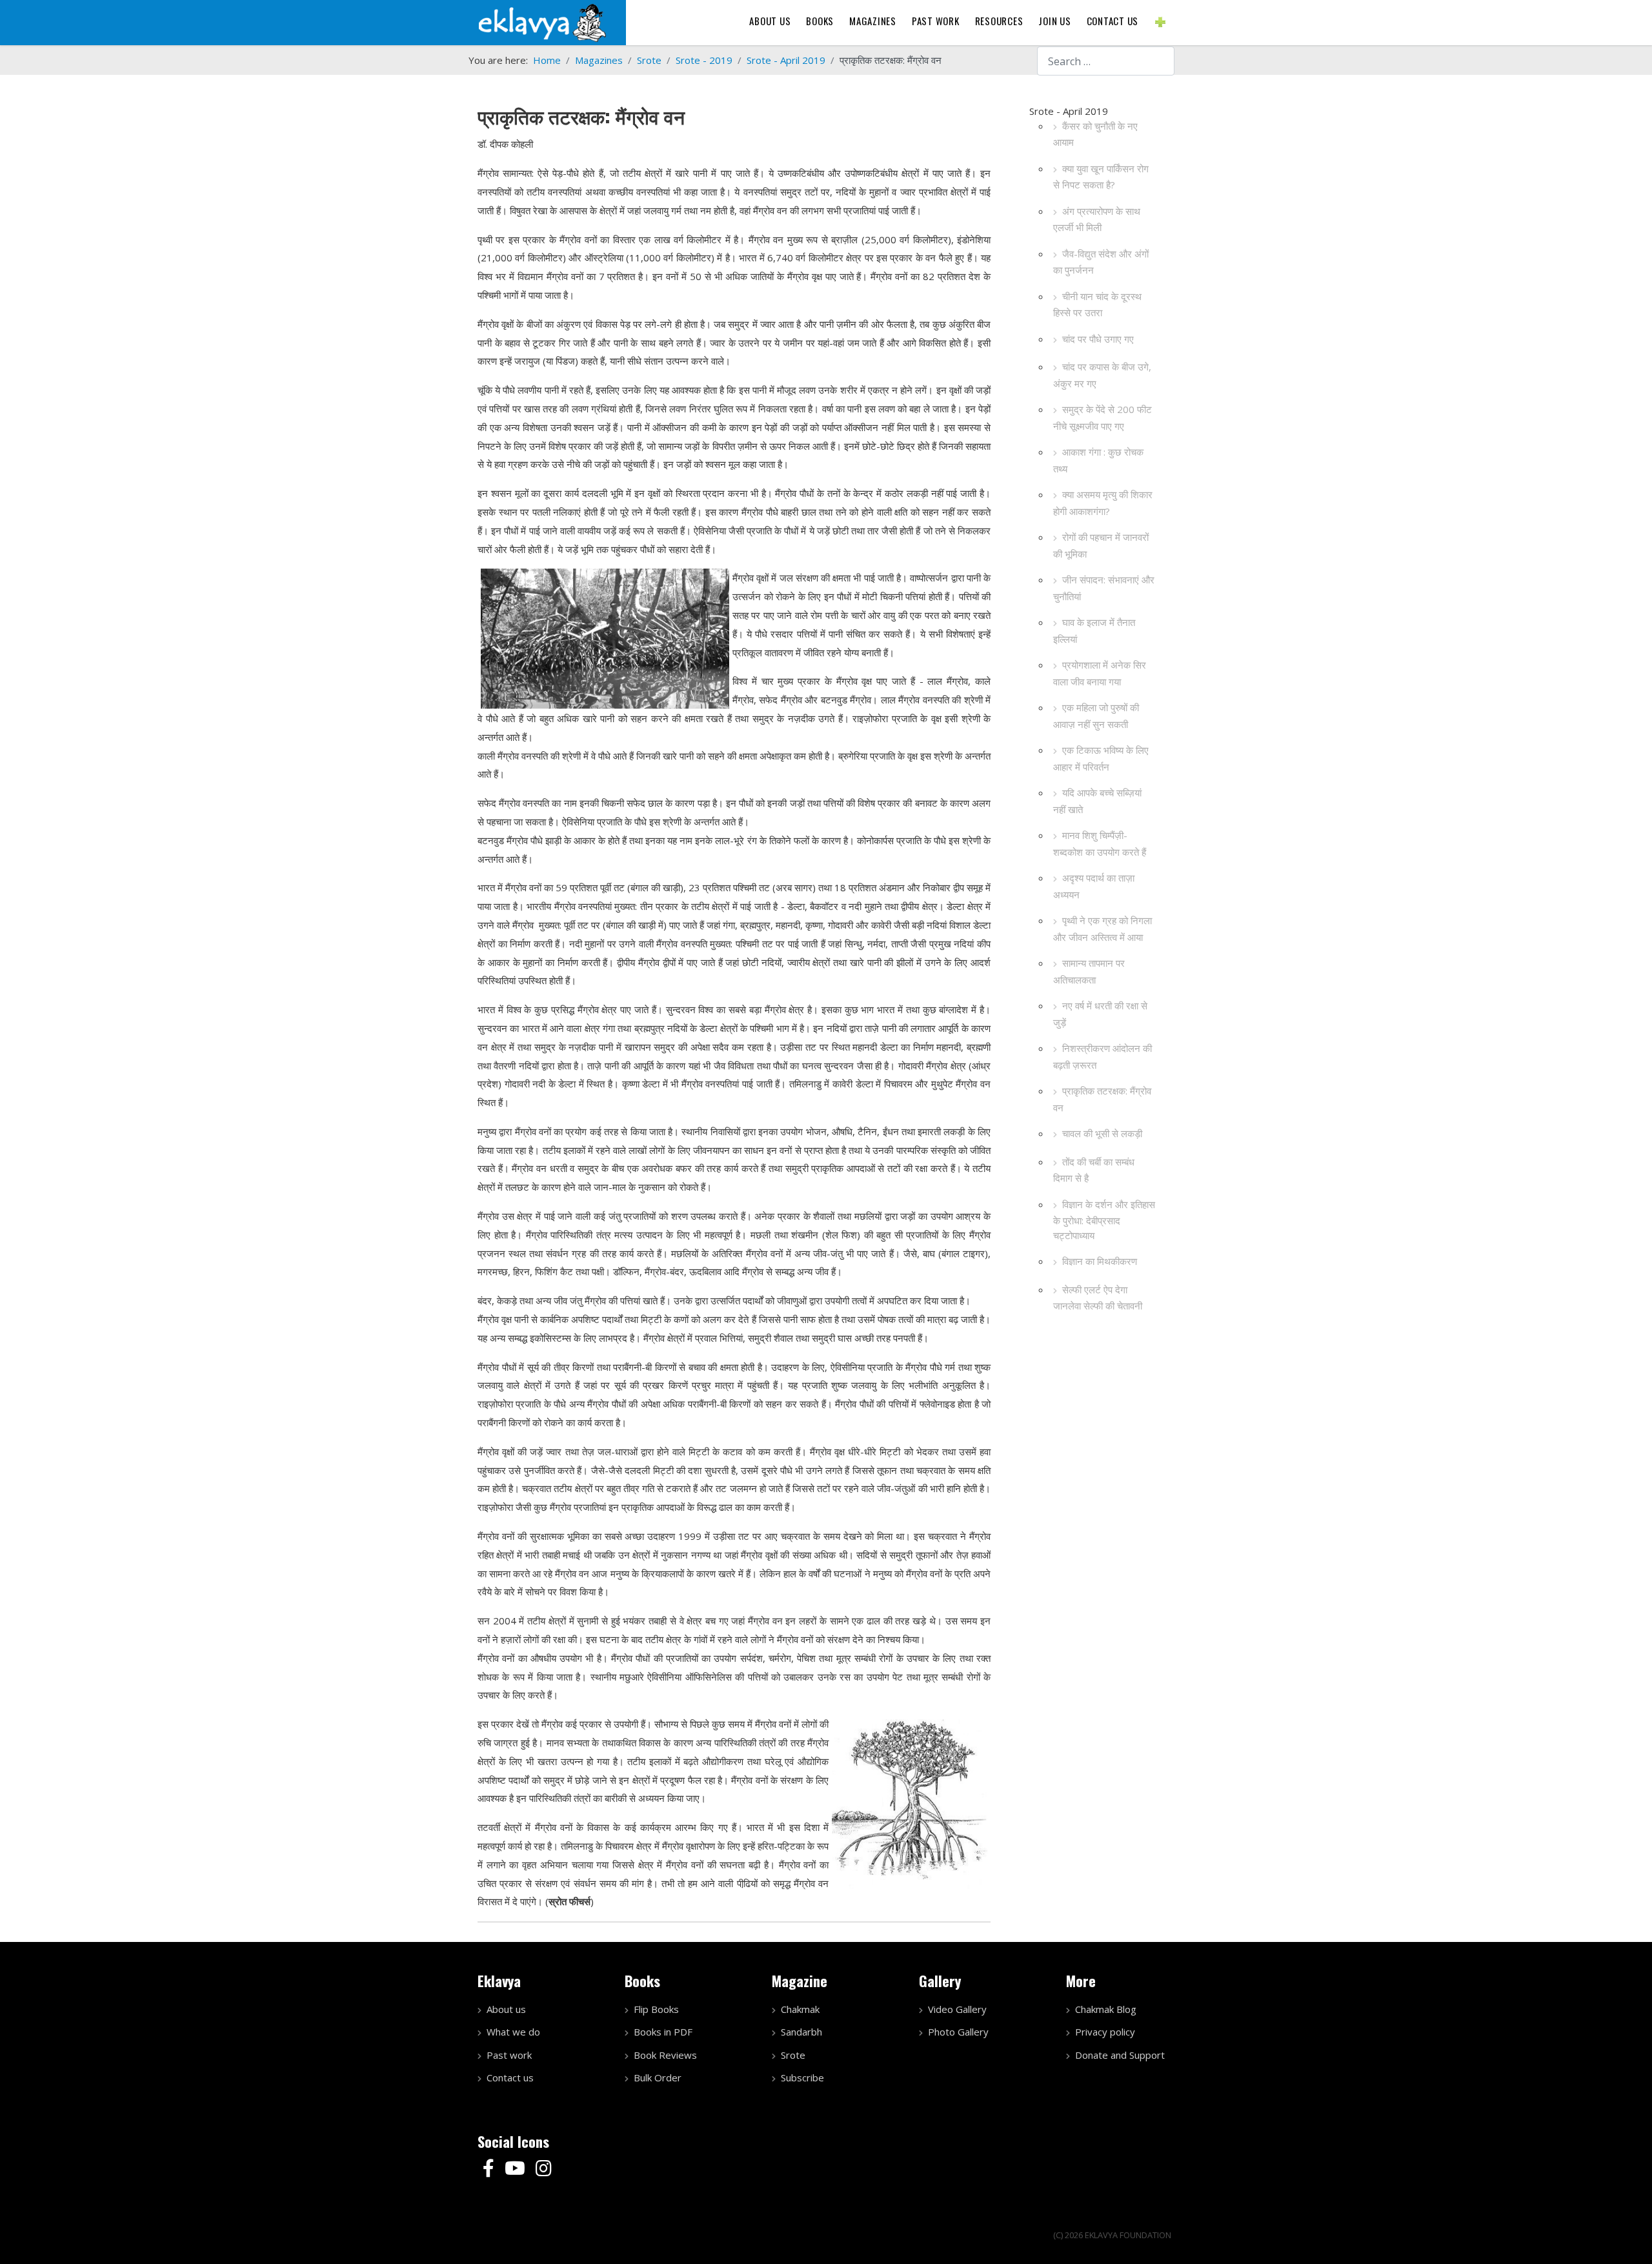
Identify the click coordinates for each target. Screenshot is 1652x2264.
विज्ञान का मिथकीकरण (1100, 1261)
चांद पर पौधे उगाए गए (1098, 339)
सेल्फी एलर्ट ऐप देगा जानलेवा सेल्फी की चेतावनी (1098, 1298)
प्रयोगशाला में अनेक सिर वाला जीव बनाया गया (1100, 673)
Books (820, 21)
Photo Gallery (958, 2032)
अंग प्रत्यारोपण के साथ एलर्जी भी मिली (1097, 219)
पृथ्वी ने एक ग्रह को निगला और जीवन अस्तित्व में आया (1103, 929)
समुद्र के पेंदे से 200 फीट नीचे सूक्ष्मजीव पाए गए (1103, 418)
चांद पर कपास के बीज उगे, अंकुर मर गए (1102, 375)
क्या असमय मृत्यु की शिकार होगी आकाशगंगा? (1103, 503)
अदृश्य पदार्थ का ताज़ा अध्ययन (1094, 886)
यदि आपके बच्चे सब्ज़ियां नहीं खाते (1097, 801)
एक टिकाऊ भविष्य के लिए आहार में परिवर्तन (1101, 758)
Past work (509, 2055)
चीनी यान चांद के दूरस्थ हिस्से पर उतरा (1097, 305)
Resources (999, 21)
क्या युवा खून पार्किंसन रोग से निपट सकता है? (1101, 177)
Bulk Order (658, 2077)
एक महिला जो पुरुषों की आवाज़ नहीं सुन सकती (1096, 716)
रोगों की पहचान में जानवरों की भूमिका (1101, 545)
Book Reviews (665, 2055)
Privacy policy (1105, 2032)
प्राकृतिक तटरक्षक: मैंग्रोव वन (1102, 1099)
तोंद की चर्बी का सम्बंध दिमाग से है (1094, 1170)
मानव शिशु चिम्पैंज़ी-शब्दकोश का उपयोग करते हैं (1100, 844)
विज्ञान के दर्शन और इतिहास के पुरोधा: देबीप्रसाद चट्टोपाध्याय (1104, 1220)
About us (770, 21)
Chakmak (800, 2009)
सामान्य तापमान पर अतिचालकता (1089, 971)
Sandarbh (801, 2032)
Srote (793, 2055)
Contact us (1113, 21)
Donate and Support (1120, 2055)
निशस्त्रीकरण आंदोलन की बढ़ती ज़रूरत (1103, 1056)
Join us (1054, 21)
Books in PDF (663, 2032)
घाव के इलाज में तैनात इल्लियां (1094, 631)
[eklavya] (542, 21)
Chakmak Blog (1106, 2009)
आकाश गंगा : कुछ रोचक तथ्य (1098, 460)
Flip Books (656, 2009)
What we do (513, 2032)
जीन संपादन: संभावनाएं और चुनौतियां (1104, 588)
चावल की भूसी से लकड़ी (1102, 1133)
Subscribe (802, 2077)
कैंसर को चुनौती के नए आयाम (1095, 134)
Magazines (873, 21)
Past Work (936, 21)
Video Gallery (957, 2009)
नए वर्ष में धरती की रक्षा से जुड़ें (1100, 1014)
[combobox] (1106, 61)
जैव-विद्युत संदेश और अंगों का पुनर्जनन (1101, 262)
